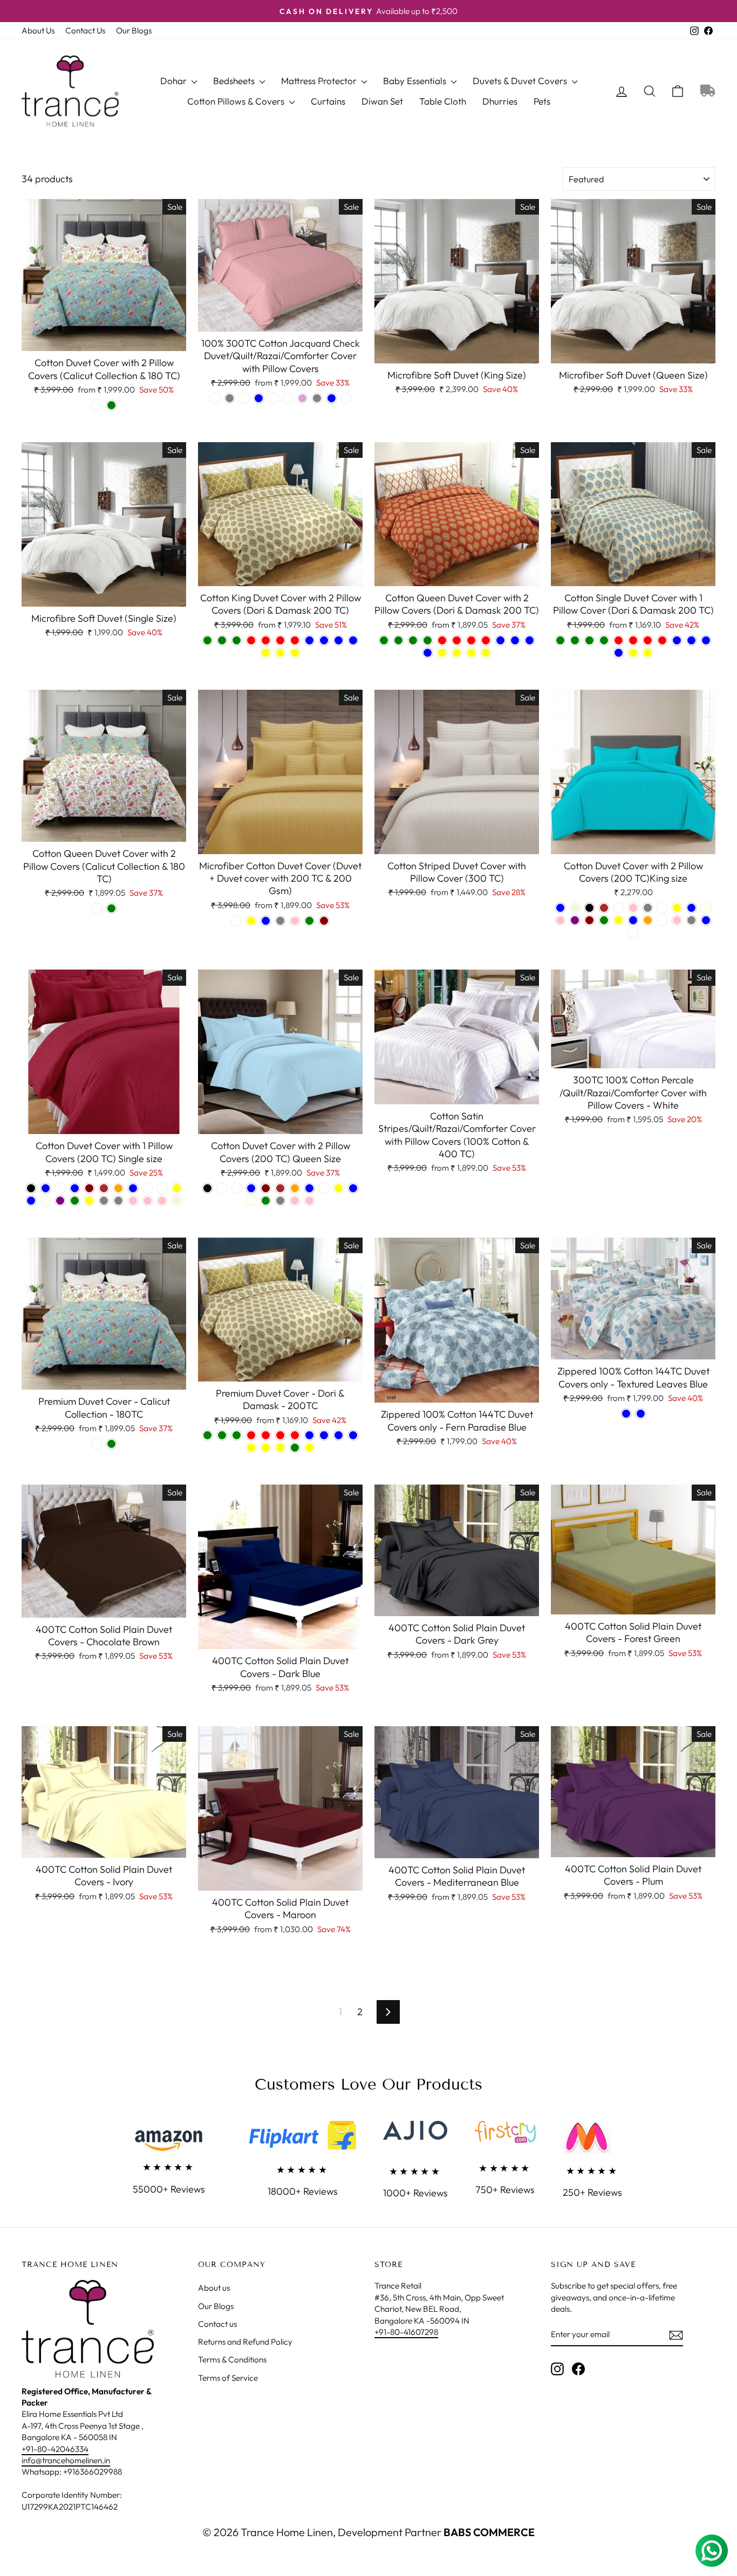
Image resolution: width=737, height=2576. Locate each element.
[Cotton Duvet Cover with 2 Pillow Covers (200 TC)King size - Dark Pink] (633, 908)
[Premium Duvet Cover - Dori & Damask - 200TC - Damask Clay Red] (251, 1435)
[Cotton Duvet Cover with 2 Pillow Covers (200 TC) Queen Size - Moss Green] (266, 1201)
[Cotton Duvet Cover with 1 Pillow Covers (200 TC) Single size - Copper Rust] (148, 1188)
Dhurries (500, 101)
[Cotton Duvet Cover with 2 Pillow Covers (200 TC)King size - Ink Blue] (691, 908)
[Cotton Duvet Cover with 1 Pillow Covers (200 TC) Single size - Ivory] (46, 1201)
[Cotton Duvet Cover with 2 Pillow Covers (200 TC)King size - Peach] (662, 920)
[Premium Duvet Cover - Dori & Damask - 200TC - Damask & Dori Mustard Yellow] (266, 1448)
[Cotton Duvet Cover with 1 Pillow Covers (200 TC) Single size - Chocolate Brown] (104, 1188)
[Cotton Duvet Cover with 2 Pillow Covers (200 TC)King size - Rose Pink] (677, 920)
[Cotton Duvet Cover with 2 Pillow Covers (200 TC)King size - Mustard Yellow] (619, 920)
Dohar (175, 81)
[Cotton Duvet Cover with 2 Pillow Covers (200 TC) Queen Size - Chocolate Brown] (280, 1188)
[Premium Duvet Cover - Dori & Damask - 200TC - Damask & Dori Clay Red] (280, 1435)
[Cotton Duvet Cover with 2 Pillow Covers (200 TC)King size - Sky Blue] (706, 920)
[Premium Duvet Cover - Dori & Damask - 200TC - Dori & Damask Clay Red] (295, 1435)
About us (214, 2288)
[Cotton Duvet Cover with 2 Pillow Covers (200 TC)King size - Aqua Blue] (560, 908)
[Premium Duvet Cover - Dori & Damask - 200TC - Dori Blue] (324, 1435)
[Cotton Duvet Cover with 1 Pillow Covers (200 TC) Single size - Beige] (177, 1201)
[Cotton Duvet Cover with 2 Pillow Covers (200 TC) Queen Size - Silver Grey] (280, 1201)
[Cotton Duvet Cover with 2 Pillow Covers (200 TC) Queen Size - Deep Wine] (324, 1188)
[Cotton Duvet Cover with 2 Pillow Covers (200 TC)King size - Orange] (648, 920)
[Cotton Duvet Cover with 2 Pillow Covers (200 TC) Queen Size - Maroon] (266, 1188)
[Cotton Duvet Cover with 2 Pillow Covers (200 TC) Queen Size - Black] (207, 1188)
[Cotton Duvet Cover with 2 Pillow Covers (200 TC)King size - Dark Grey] (648, 908)
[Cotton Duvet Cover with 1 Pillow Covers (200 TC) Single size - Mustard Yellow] (89, 1201)
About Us (38, 30)
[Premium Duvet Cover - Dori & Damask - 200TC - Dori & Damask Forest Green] (295, 1448)
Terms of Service (228, 2378)
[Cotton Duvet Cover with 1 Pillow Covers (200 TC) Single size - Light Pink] (162, 1201)
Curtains (328, 101)
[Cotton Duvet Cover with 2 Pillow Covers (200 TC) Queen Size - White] (222, 1188)
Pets (542, 101)
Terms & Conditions (232, 2359)
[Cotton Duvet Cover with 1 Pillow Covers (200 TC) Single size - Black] (31, 1188)
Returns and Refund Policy (245, 2342)
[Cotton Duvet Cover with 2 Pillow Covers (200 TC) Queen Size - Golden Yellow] (339, 1188)
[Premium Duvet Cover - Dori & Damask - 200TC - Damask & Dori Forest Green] (237, 1435)
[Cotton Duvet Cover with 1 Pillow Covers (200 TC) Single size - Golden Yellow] (177, 1188)
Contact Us (85, 30)
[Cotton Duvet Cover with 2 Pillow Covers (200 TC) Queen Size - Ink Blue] (353, 1188)
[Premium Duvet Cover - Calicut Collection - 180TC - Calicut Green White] (97, 1444)
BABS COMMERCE (488, 2532)
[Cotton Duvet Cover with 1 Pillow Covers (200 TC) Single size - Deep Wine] (162, 1188)
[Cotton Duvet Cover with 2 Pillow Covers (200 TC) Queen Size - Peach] (237, 1188)
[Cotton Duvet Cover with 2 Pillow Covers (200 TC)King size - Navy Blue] (633, 920)
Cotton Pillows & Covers (237, 101)
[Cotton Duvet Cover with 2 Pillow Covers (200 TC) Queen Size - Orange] (295, 1188)
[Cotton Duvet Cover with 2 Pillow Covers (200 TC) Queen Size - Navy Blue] (251, 1188)
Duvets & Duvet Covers (521, 81)
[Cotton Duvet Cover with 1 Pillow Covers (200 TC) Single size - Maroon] (89, 1188)
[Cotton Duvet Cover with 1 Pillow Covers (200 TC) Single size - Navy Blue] (75, 1188)
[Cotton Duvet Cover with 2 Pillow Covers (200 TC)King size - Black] (589, 908)
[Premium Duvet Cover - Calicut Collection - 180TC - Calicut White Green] (111, 1444)
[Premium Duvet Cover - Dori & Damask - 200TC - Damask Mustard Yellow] (251, 1448)
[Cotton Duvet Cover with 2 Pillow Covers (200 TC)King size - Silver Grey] (691, 920)
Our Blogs (134, 30)
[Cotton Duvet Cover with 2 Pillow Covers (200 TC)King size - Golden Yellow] (677, 908)
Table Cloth (443, 101)
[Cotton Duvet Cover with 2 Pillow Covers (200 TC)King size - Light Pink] (560, 920)
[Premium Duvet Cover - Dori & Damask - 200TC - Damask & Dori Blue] (339, 1435)
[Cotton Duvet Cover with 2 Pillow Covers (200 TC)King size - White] (633, 933)
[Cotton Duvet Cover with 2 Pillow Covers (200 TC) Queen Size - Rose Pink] (295, 1201)
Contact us (217, 2324)
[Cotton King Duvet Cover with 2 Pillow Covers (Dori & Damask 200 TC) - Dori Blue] (324, 640)
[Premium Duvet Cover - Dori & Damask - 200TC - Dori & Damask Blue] (353, 1435)
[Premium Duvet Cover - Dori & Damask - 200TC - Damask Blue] (309, 1435)
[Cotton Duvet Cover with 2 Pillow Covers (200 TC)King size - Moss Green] (604, 920)
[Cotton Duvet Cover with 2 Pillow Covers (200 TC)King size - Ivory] (706, 908)
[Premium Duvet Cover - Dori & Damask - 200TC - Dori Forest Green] (222, 1435)
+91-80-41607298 (406, 2332)
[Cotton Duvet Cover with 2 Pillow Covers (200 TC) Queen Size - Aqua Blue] (309, 1188)
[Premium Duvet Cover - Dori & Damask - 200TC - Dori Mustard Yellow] (309, 1448)
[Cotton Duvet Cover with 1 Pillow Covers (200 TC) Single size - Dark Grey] (118, 1201)
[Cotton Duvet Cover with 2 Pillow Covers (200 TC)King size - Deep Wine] (662, 908)
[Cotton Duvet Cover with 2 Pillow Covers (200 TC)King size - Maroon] (589, 920)
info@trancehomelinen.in (66, 2460)
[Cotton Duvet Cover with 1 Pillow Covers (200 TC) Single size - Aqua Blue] (133, 1188)
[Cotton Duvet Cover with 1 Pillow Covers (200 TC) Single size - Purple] (60, 1201)
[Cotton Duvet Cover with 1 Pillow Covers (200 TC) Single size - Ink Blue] (31, 1201)
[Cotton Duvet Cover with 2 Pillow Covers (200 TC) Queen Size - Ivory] (251, 1201)
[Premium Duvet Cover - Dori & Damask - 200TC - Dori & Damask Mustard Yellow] (280, 1448)
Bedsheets (235, 81)
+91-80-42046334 (55, 2449)
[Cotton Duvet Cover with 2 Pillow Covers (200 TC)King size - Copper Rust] (619, 908)
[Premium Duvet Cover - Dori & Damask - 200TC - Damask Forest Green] (207, 1435)
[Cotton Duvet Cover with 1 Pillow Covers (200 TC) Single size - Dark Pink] (148, 1201)
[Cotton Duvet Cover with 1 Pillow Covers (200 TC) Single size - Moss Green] (75, 1201)
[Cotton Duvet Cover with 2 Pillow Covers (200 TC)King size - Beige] (575, 908)
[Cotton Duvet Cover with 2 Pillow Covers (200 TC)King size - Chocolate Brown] (604, 908)
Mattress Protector (320, 81)
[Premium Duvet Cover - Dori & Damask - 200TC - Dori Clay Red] (266, 1435)
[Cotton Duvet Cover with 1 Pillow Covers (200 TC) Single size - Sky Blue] (46, 1188)
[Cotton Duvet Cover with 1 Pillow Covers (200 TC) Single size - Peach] (60, 1188)
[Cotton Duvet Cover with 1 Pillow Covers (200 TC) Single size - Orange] (118, 1188)
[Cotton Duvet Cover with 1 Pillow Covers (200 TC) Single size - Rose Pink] (133, 1201)
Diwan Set (382, 101)
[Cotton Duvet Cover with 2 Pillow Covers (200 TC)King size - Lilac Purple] (575, 920)
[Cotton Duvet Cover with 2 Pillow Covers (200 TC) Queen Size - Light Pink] (309, 1201)
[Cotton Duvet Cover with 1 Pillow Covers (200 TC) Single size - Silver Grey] (104, 1201)
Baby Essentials (416, 81)
